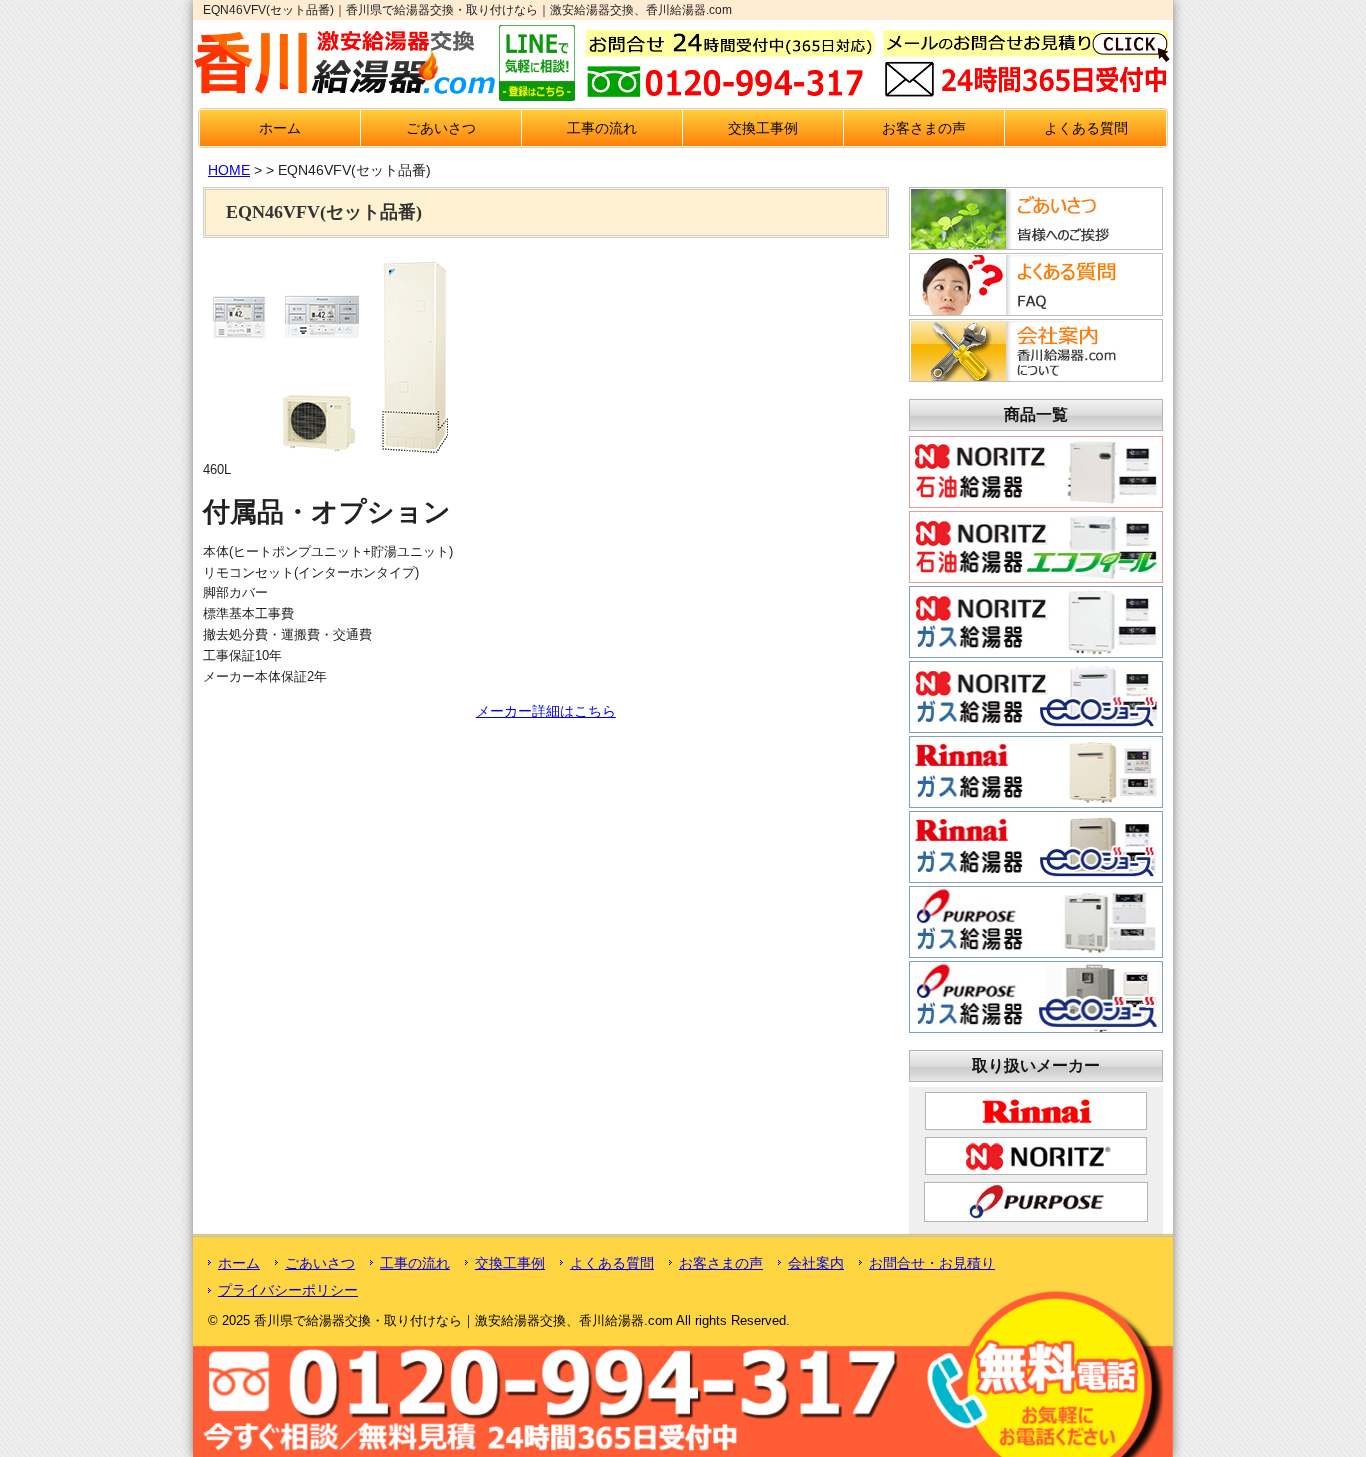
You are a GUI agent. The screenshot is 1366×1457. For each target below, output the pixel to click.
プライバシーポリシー (288, 1290)
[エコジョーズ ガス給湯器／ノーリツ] (1036, 725)
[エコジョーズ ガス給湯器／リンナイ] (1036, 875)
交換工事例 (763, 128)
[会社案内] (1033, 376)
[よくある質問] (1033, 310)
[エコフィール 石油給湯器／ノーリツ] (1036, 575)
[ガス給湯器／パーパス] (1036, 950)
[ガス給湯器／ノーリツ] (1036, 650)
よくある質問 (1086, 128)
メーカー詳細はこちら (546, 711)
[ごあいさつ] (1033, 244)
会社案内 (816, 1263)
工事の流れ (602, 128)
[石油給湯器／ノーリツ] (1036, 500)
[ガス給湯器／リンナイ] (1036, 800)
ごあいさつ (441, 128)
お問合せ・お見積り (932, 1263)
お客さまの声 (924, 128)
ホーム (280, 128)
